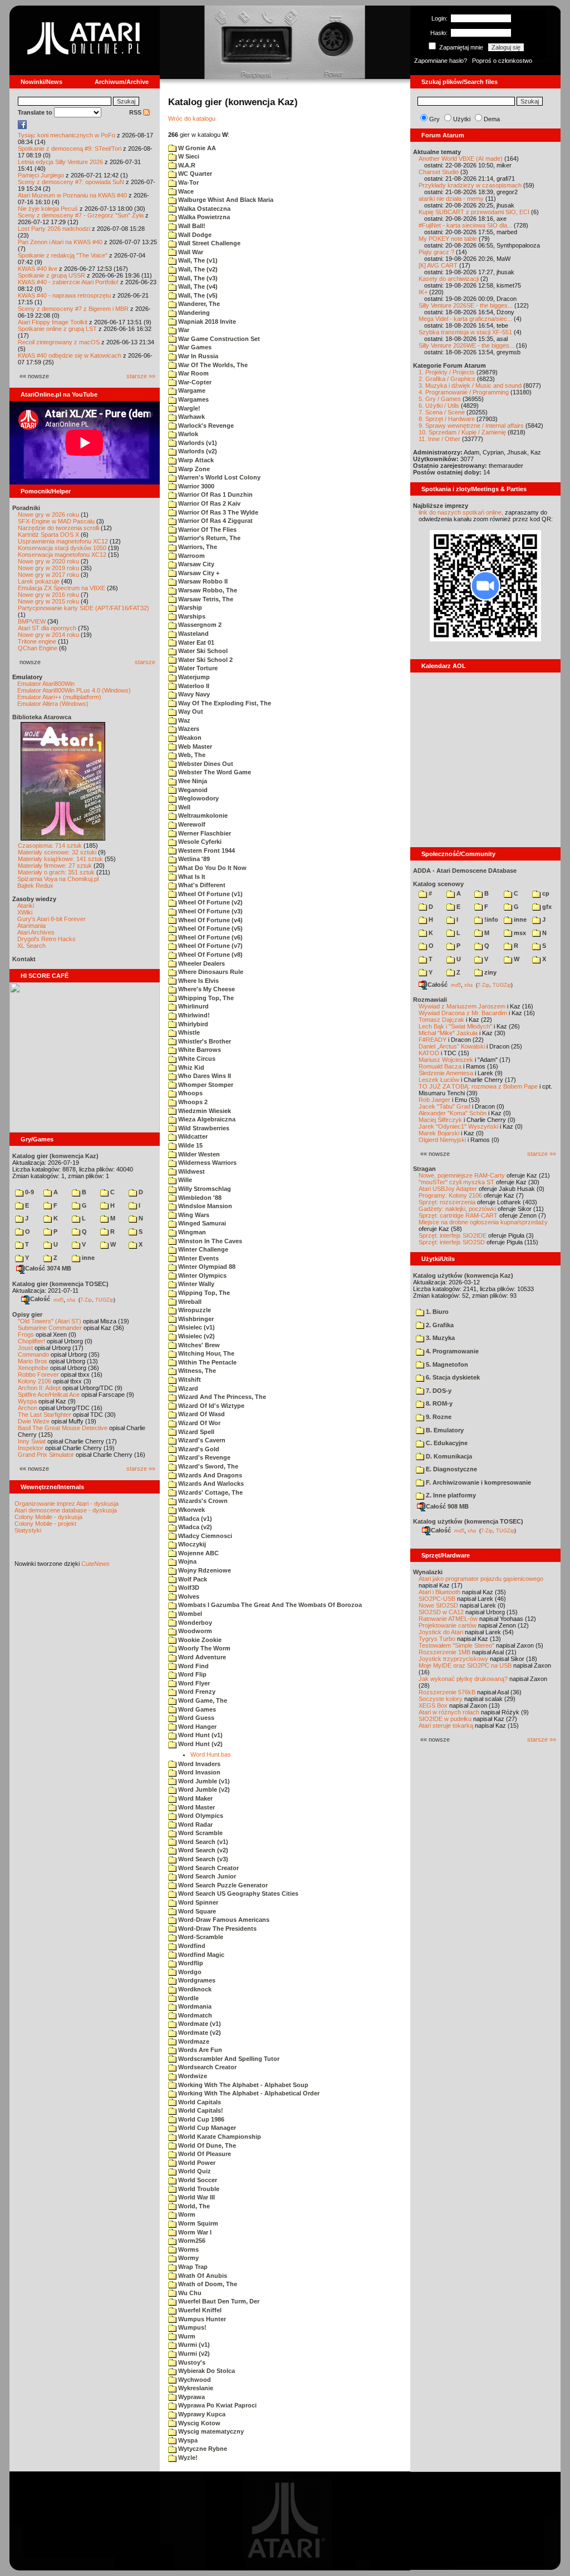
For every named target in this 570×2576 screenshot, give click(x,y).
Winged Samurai (201, 1223)
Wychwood (194, 2380)
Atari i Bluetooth (439, 1592)
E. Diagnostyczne (451, 1469)
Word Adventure (201, 1657)
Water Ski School (202, 651)
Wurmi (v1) (193, 2345)
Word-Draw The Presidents (217, 1929)
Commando (33, 1354)
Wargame (191, 390)
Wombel (189, 1614)
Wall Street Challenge (208, 243)
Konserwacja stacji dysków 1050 (62, 548)
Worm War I (194, 2232)
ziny (490, 972)
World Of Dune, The (206, 2145)
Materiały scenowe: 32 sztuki (57, 852)
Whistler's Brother (204, 1041)
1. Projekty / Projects (447, 372)
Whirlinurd (193, 1006)
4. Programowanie (451, 1351)
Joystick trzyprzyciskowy (453, 1659)
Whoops (190, 1093)
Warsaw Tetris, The (205, 599)
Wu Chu (189, 2293)
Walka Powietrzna (203, 217)
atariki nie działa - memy (451, 199)
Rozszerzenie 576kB (447, 1692)
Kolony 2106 (35, 1381)
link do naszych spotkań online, (461, 512)
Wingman (191, 1232)
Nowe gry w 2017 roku (48, 575)
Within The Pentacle (207, 1362)
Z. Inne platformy (450, 1495)
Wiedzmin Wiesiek (204, 1111)
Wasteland (193, 634)
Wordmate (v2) (199, 2033)
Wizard (187, 1388)
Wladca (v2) (194, 1527)
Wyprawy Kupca (201, 2414)
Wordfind (191, 1946)
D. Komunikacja (448, 1456)
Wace (185, 191)
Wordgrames (196, 1980)
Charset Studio (439, 172)
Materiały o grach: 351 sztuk (56, 872)
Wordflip (190, 1963)
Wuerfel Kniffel (199, 2310)
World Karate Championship (219, 2137)
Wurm (186, 2336)
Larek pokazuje (39, 581)
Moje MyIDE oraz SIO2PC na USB (465, 1665)
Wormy (188, 2258)
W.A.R (186, 165)
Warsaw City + (198, 573)
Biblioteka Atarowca (42, 717)
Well (183, 807)
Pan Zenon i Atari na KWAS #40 (60, 242)
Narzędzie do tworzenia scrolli (58, 528)
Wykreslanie (195, 2388)
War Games (194, 347)
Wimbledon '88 (199, 1198)
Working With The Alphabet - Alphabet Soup (242, 2085)
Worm (186, 2214)
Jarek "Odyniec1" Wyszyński (458, 1126)
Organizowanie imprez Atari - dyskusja (67, 1504)
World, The (193, 2206)
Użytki (462, 119)
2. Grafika (439, 1325)
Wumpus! (191, 2327)
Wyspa (27, 1401)
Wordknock (194, 1989)
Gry (434, 119)
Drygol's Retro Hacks (46, 939)
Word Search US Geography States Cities (237, 1893)
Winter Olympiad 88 (206, 1267)
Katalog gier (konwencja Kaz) (55, 1156)
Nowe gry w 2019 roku (48, 568)
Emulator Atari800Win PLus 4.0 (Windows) (74, 690)
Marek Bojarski (439, 1133)
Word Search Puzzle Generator (222, 1885)
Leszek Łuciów (439, 1080)
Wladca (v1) (194, 1519)
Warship (189, 607)
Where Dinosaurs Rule (210, 972)
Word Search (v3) (202, 1859)
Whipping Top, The (205, 998)
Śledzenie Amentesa (446, 1073)
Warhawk (191, 417)
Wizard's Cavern (201, 1440)
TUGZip (104, 1299)
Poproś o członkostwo (502, 61)
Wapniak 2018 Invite (206, 322)
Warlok (187, 434)
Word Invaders (198, 1764)
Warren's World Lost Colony (218, 477)
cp (545, 893)
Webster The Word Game (214, 772)
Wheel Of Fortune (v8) (210, 955)
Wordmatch (194, 2015)
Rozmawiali (430, 1000)
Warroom (191, 556)
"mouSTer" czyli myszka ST (456, 1182)
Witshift (189, 1380)
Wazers (188, 729)
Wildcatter (192, 1136)
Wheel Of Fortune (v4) (210, 920)
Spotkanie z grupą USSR (51, 275)
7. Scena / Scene (442, 412)
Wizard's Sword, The (207, 1466)
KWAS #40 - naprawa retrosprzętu (64, 295)
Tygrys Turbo (437, 1639)
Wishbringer (195, 1319)
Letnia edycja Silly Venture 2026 (60, 162)
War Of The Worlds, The (212, 365)
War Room (193, 373)
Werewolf (191, 824)
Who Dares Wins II (204, 1076)
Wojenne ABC (198, 1553)
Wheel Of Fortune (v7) (210, 946)
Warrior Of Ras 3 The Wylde (217, 512)
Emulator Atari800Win (46, 684)
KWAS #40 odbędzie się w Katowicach (70, 355)
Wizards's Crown (202, 1501)
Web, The (191, 755)
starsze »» (141, 376)
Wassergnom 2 (199, 625)
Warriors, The (197, 547)
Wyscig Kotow (198, 2423)
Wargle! (188, 408)
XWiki (25, 912)
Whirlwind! (193, 1015)
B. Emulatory (444, 1430)
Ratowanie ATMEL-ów (448, 1619)
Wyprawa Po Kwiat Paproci (217, 2405)
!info (490, 919)
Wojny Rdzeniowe (204, 1570)
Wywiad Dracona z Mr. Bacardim (463, 1013)
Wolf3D (188, 1588)
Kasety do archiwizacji (449, 279)
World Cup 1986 (200, 2119)
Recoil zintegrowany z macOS (59, 342)
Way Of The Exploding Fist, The (224, 703)
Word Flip (191, 1674)
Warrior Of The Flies (207, 530)
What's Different (201, 885)
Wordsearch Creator (207, 2067)
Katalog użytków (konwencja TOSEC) (468, 1521)
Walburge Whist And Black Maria (225, 200)
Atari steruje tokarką (446, 1725)
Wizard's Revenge (203, 1457)
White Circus (196, 1059)
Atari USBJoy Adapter (448, 1189)
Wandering (193, 313)
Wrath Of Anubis (202, 2276)
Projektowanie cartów (448, 1625)
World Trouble (198, 2189)
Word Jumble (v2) (203, 1789)
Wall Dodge (194, 235)
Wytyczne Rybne (202, 2449)
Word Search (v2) (202, 1850)
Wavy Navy (193, 694)
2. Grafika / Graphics (447, 379)
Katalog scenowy (438, 884)
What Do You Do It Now (212, 868)
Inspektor (31, 1448)
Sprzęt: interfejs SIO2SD (452, 1242)
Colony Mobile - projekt (45, 1524)
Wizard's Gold (198, 1449)
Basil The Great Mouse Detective (63, 1428)
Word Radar (195, 1825)
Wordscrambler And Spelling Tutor (228, 2059)
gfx (546, 907)
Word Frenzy (196, 1692)
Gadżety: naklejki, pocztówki (457, 1209)
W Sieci (188, 156)
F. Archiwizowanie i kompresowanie (478, 1482)
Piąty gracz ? (436, 252)
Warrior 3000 (195, 486)
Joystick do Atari (441, 1632)
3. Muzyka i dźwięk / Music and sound (470, 385)
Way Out (190, 711)
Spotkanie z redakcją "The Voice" (63, 255)
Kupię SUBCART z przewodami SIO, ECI (474, 212)
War (183, 330)
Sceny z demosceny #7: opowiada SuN (71, 182)
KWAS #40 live (38, 269)
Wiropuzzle (194, 1310)
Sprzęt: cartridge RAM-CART (458, 1215)
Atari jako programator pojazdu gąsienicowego (481, 1579)
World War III (196, 2197)
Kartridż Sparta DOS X (48, 535)
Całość (40, 1299)
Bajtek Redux (35, 886)
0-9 (29, 1192)
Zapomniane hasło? (441, 61)
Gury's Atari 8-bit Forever (51, 919)
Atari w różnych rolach (449, 1712)
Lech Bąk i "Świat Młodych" (455, 1026)
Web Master (194, 746)
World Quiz (194, 2171)
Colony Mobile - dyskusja (48, 1517)
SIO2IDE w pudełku (445, 1719)
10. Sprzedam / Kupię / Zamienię (462, 432)
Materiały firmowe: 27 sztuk (55, 866)
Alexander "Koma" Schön (453, 1113)
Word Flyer (193, 1683)
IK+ (423, 292)
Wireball (189, 1302)
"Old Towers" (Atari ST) (50, 1321)
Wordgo (189, 1972)
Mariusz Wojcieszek (446, 1060)
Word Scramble (200, 1833)
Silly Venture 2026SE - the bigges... (466, 305)
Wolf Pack (192, 1579)
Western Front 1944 (206, 851)
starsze (145, 662)
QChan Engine (38, 648)
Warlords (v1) (197, 443)
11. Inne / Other (439, 439)
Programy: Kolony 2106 (450, 1195)
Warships (191, 616)
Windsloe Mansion (204, 1206)
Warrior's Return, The (208, 538)
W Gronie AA (196, 148)
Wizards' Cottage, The (210, 1492)
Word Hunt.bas (211, 1754)
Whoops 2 (192, 1102)
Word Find (193, 1666)
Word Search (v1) (202, 1842)
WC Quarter (194, 174)
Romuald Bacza (440, 1066)
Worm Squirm (197, 2223)
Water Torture (197, 668)
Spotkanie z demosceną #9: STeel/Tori (70, 149)
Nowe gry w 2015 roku (48, 601)
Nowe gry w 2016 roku (48, 595)
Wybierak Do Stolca (206, 2371)
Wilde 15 (190, 1145)
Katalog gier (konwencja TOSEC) (60, 1284)
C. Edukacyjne (446, 1443)
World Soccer (197, 2180)
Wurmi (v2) (193, 2353)
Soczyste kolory (441, 1699)
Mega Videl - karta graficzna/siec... (465, 319)
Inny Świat (32, 1441)
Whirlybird (192, 1024)
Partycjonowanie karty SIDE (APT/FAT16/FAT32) (83, 608)
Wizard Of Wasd (201, 1414)
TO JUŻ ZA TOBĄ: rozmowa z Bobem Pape (478, 1086)
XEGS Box (433, 1705)
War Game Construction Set (218, 339)
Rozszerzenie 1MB (444, 1652)
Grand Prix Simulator (46, 1455)
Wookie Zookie (199, 1640)
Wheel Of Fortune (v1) (210, 894)
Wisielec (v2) (196, 1336)
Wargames (193, 399)
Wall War (190, 252)
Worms (188, 2249)
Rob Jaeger (434, 1100)
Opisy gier (27, 1314)
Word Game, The (202, 1700)
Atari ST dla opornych (47, 628)
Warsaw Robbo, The (207, 590)
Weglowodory (198, 798)
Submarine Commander (50, 1328)
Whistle (188, 1032)
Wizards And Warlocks (210, 1484)
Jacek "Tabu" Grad (444, 1106)
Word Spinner (197, 1902)
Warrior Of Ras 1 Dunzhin (215, 495)
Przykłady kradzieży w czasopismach (470, 185)
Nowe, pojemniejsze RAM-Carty (462, 1175)
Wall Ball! (191, 226)
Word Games (196, 1709)
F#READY (433, 1040)
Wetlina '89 (193, 859)
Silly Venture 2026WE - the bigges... (466, 345)
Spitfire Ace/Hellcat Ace (49, 1395)
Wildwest (191, 1171)
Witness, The (196, 1371)
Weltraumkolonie (202, 815)
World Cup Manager (206, 2128)
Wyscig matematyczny (210, 2431)
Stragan (424, 1169)
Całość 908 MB (447, 1506)
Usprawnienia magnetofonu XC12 (63, 541)
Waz (183, 720)
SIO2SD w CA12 (441, 1612)
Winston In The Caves (209, 1241)
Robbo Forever (38, 1374)
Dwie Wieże (34, 1421)
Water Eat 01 (195, 642)
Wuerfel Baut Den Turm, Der (218, 2301)
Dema (492, 119)
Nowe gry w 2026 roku (48, 515)
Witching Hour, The (205, 1353)
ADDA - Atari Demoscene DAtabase (465, 871)
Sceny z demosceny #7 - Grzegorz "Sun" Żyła (81, 215)
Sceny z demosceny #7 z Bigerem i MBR (73, 309)
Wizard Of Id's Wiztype (210, 1406)
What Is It (191, 877)
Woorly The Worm (203, 1648)
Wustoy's (191, 2362)
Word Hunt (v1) (200, 1735)
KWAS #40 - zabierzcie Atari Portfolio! (68, 282)
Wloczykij (191, 1544)
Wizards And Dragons (209, 1475)
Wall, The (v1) (197, 260)
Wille (184, 1180)
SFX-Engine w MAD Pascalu (56, 521)
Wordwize (192, 2076)
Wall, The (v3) (197, 278)
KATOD (429, 1053)
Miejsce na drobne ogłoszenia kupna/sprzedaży (483, 1222)
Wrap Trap (192, 2267)
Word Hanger (196, 1727)
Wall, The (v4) (197, 286)
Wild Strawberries (203, 1128)
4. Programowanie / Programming (464, 392)
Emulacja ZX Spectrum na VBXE (62, 588)
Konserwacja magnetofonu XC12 (62, 555)
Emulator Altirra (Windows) (53, 704)
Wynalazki (428, 1572)
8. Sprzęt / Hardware (447, 419)
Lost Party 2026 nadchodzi (54, 229)
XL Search (31, 946)
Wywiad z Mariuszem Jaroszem (462, 1006)
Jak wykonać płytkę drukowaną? (463, 1679)
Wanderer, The (198, 304)
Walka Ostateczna (203, 209)
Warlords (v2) (197, 451)
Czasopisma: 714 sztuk (50, 846)
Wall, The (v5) (197, 295)
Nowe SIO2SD (438, 1605)
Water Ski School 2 (205, 660)
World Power (196, 2163)
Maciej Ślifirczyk (440, 1120)
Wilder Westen (198, 1154)
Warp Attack (195, 460)
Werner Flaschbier (204, 833)
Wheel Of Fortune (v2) (210, 902)
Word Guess (195, 1718)
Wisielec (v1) (196, 1327)
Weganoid (192, 790)
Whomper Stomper (205, 1085)
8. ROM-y (438, 1403)
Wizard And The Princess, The (221, 1397)
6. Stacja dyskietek (452, 1377)
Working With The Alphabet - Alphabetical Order (248, 2093)
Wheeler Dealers (201, 963)
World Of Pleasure (204, 2154)
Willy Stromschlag (204, 1189)
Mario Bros (33, 1361)
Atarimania (31, 926)
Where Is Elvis (198, 981)
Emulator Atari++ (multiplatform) (59, 697)
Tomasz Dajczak (441, 1020)
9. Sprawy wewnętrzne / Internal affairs (471, 426)
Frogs (26, 1334)
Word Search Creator (208, 1868)
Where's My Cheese (206, 989)
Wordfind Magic (200, 1955)
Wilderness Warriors (207, 1163)
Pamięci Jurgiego (41, 175)
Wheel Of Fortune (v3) (210, 911)
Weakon (189, 738)
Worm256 (191, 2241)
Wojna (186, 1561)
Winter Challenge (202, 1249)
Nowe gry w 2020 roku (48, 561)
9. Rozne (438, 1417)
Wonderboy (194, 1623)
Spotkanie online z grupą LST (57, 329)
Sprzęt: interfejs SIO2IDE (453, 1235)
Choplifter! (31, 1341)
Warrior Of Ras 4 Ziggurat (215, 521)
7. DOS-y (438, 1391)
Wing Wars (193, 1215)
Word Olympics (200, 1816)
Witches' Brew (198, 1345)
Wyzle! (187, 2458)
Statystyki (28, 1530)
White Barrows (199, 1050)
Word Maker (195, 1798)
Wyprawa (191, 2397)
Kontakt (24, 959)
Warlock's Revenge (205, 426)
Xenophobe (33, 1368)
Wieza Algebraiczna (206, 1119)
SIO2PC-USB (437, 1599)
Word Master (196, 1807)
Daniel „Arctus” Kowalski (452, 1046)
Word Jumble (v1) (203, 1781)
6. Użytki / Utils (439, 406)
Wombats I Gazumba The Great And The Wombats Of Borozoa (269, 1605)
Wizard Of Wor (198, 1423)
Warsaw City (195, 564)
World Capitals (199, 2102)
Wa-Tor (188, 182)
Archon (28, 1408)
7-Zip (86, 1299)
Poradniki (26, 508)
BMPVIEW (32, 621)
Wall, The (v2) (197, 269)
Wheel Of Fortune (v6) (210, 937)
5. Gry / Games (440, 399)
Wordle (188, 1998)
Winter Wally (195, 1284)
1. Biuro (436, 1312)
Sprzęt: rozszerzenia (447, 1202)
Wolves (188, 1596)
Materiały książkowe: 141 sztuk (60, 859)
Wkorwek (191, 1510)
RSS (136, 112)
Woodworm (194, 1631)
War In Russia (197, 356)
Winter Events (198, 1258)
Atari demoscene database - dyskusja (66, 1510)
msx (519, 933)
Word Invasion (198, 1772)
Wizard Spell (195, 1432)
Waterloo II (193, 686)
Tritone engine (37, 641)
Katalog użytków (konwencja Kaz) (463, 1275)
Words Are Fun (199, 2050)
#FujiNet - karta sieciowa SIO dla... (465, 225)
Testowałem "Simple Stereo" (456, 1645)
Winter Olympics (202, 1275)
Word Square (196, 1911)
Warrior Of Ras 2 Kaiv (208, 503)
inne (87, 1258)
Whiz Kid (190, 1067)
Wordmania (194, 2006)
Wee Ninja (192, 781)
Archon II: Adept (40, 1388)
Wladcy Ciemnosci (204, 1536)
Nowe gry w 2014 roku (48, 635)
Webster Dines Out (205, 764)
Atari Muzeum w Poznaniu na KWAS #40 (72, 195)
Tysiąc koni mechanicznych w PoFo (67, 135)
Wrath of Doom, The (207, 2284)
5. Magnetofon (446, 1364)
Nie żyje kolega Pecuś (48, 209)
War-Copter (194, 382)
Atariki (26, 906)
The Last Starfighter (45, 1415)
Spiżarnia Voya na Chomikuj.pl (58, 879)
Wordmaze (193, 2041)
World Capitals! (200, 2110)
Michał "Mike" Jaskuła (448, 1033)
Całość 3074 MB (48, 1268)
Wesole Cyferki (199, 842)
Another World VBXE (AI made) (461, 159)
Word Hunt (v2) (200, 1744)
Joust (25, 1348)
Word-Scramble (200, 1937)
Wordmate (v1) (199, 2024)
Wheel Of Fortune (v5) (210, 928)
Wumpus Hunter (201, 2319)
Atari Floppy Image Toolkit (53, 322)
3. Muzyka (439, 1338)
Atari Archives (36, 932)
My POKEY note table (448, 239)
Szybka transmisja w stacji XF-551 (465, 332)
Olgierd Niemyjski (442, 1140)
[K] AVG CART (438, 265)
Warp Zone (193, 469)
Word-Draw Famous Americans (223, 1920)
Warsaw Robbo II (202, 581)
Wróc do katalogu (192, 118)
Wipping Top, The (203, 1293)
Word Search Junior (206, 1876)
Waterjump (193, 677)
